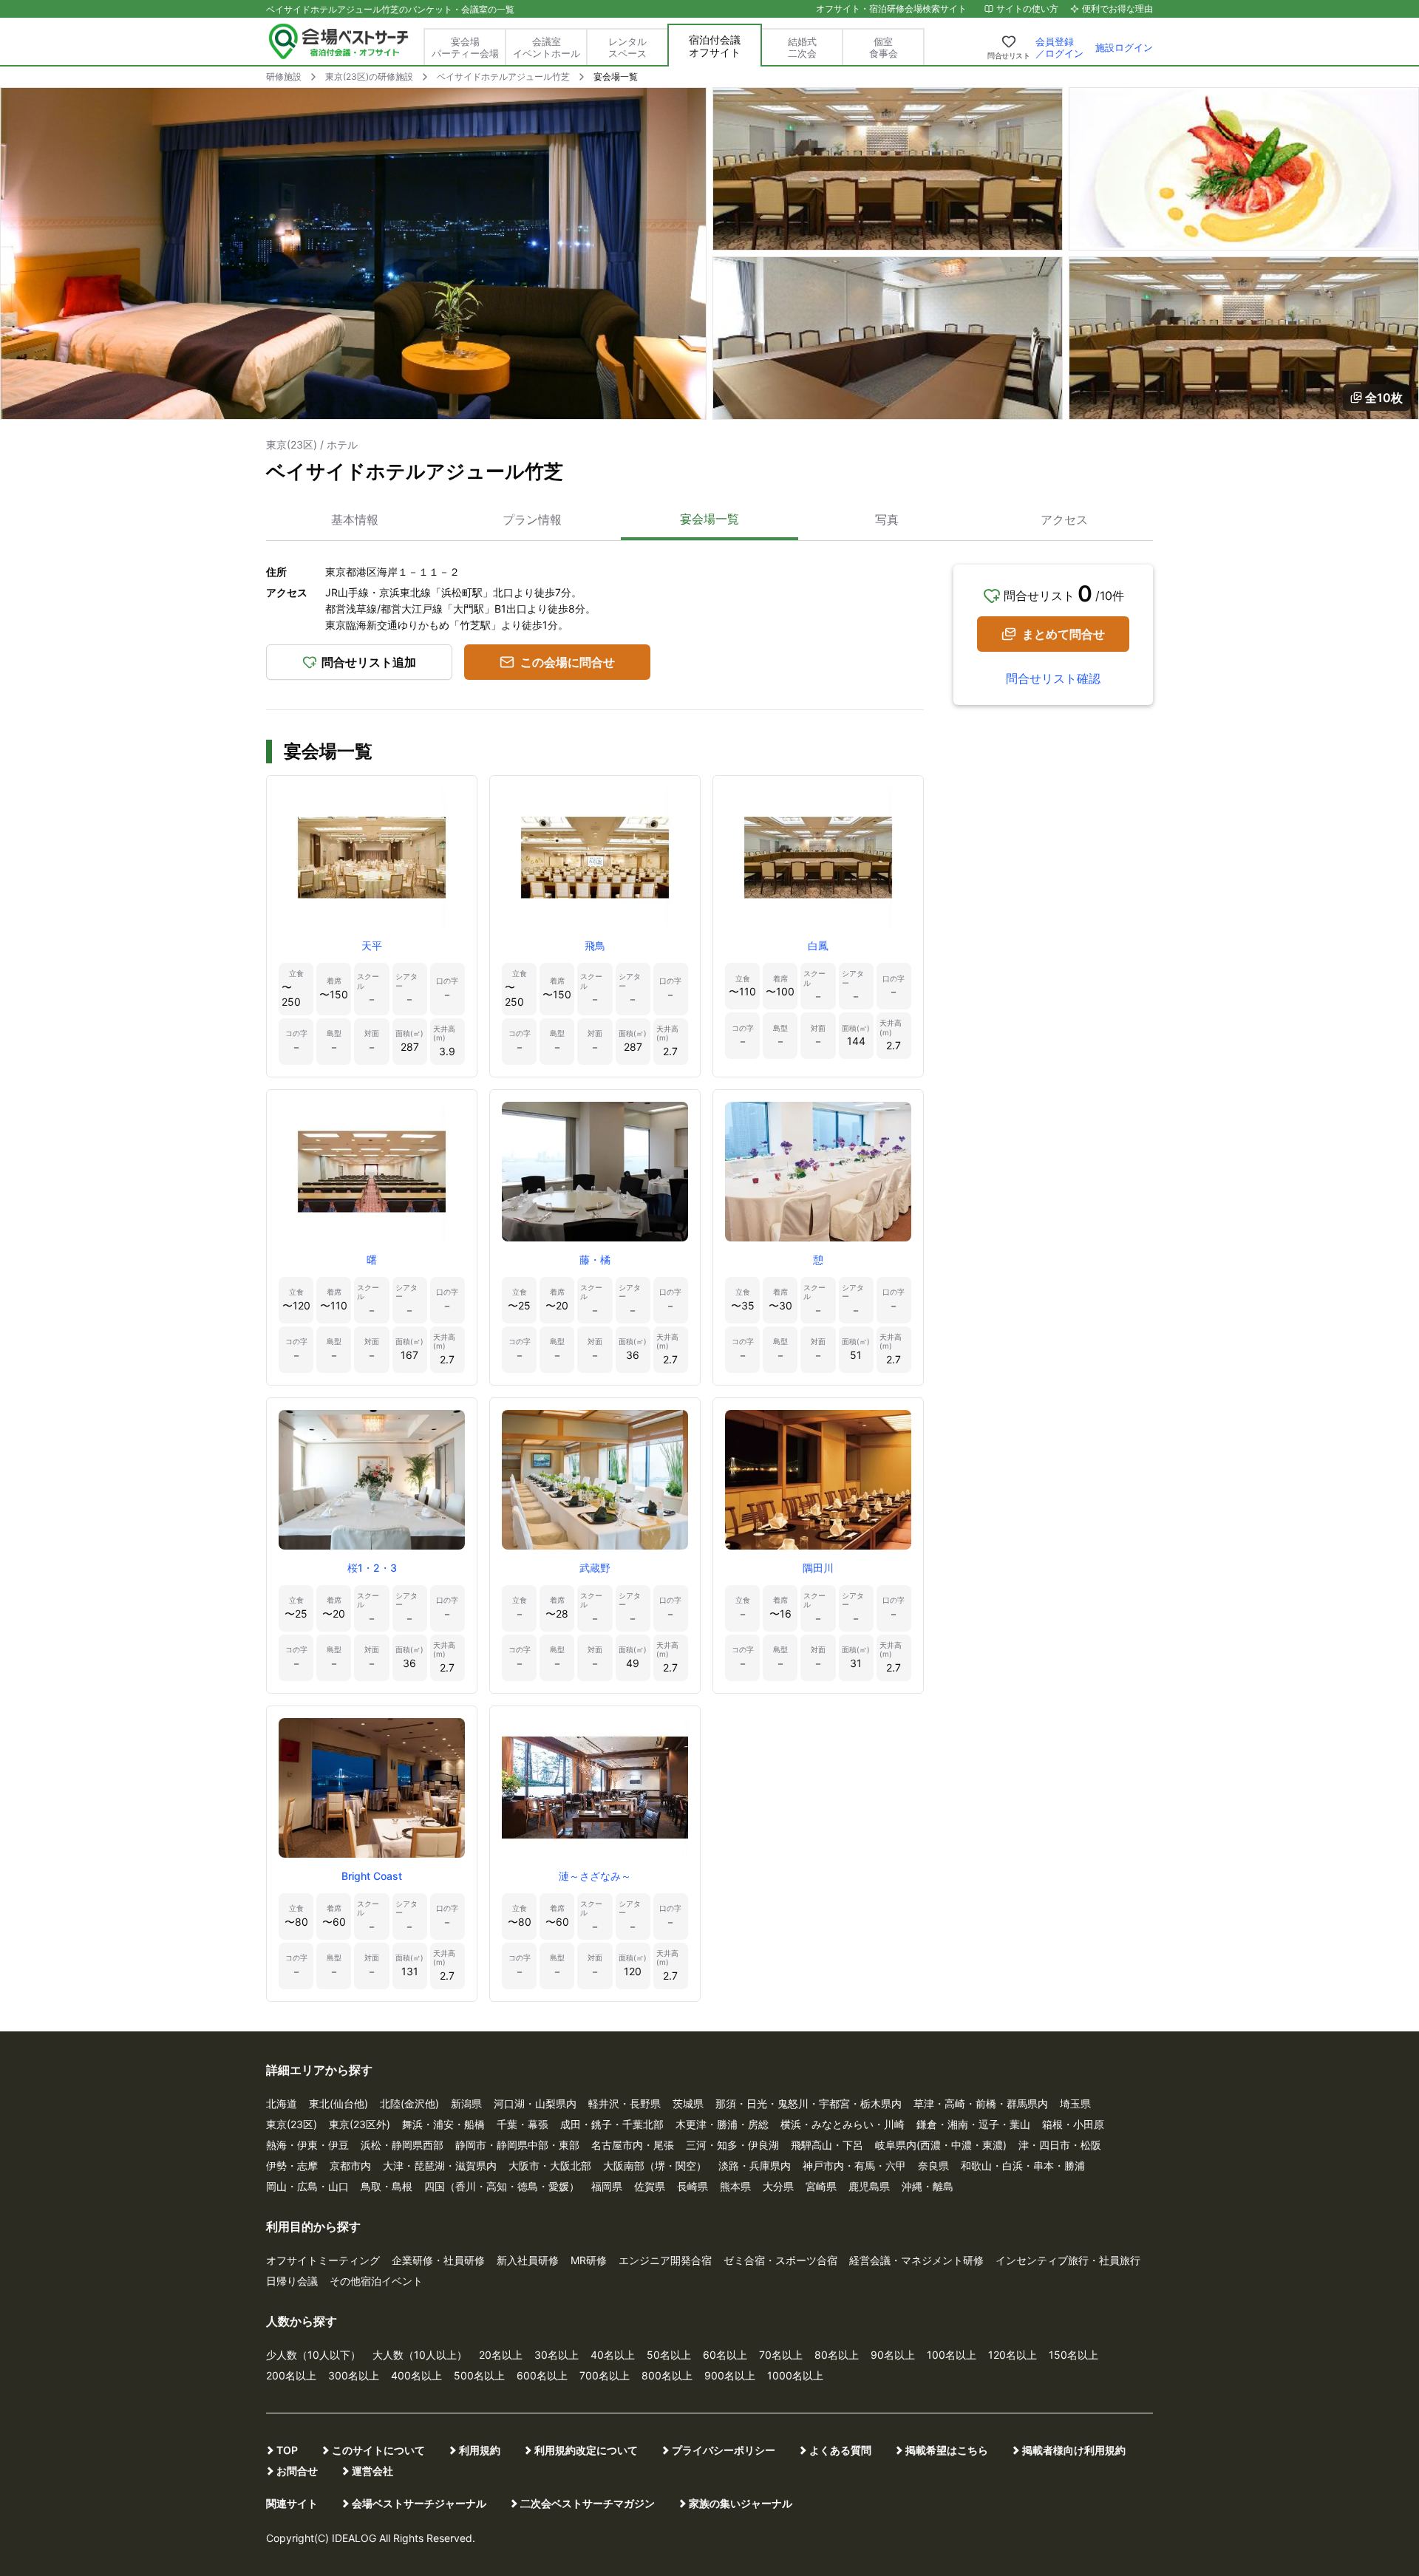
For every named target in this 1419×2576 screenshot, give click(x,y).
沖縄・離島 (928, 2186)
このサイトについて (378, 2450)
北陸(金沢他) (409, 2103)
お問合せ (297, 2471)
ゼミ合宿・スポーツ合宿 (780, 2260)
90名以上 (893, 2355)
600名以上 (542, 2375)
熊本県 (735, 2186)
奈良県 (933, 2166)
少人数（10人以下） (313, 2355)
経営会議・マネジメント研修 (916, 2260)
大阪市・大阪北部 (550, 2166)
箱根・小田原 (1073, 2124)
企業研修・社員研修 (438, 2260)
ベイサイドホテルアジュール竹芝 (503, 76)
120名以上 (1013, 2355)
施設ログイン (1124, 47)
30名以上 (557, 2355)
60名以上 (725, 2355)
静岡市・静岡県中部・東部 (517, 2145)
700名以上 (605, 2375)
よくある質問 (840, 2450)
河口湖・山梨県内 (535, 2103)
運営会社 (372, 2471)
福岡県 (607, 2186)
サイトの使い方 (1027, 8)
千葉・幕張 (523, 2124)
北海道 (282, 2103)
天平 (372, 945)
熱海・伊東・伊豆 (307, 2145)
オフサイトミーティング (323, 2260)
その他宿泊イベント (376, 2281)
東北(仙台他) (338, 2103)
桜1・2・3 (372, 1568)
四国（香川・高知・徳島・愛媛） (502, 2186)
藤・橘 (595, 1260)
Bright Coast (372, 1876)
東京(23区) (292, 2124)
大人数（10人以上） (420, 2355)
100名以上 (952, 2355)
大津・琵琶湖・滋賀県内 (440, 2166)
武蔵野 (595, 1568)
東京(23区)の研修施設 (369, 76)
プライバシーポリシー (724, 2450)
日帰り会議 (292, 2281)
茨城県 (688, 2103)
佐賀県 (650, 2186)
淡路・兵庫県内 (755, 2166)
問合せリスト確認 (1053, 678)
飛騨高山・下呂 (827, 2145)
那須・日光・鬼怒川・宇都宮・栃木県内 (809, 2103)
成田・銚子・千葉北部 (612, 2124)
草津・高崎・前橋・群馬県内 (981, 2103)
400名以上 (416, 2375)
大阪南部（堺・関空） (655, 2166)
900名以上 (730, 2375)
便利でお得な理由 (1117, 8)
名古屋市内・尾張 (633, 2145)
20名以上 (501, 2355)
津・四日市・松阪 (1060, 2145)
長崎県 (693, 2186)
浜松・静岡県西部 (402, 2145)
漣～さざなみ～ (595, 1876)
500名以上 (479, 2375)
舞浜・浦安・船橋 (443, 2124)
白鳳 (818, 945)
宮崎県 (821, 2186)
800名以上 (667, 2375)
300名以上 (354, 2375)
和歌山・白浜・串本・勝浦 (1023, 2166)
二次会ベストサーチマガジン (588, 2503)
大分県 (778, 2186)
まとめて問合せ (1064, 634)
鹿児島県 (869, 2186)
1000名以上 (795, 2375)
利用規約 (480, 2450)
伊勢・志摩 (292, 2166)
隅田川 (818, 1568)
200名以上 (291, 2375)
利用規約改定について (586, 2450)
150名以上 (1073, 2355)
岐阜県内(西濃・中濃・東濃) (941, 2145)
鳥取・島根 (387, 2186)
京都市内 (350, 2166)
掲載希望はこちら (947, 2450)
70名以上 (781, 2355)
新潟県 (466, 2103)
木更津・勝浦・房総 (722, 2124)
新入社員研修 (528, 2260)
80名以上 (837, 2355)
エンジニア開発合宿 (665, 2260)
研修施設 (284, 76)
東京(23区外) (360, 2124)
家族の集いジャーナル (741, 2503)
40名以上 (613, 2355)
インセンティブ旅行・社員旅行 (1068, 2260)
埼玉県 (1075, 2103)
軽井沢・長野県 (625, 2103)
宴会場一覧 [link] (616, 76)
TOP (287, 2450)
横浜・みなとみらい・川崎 (843, 2124)
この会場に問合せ (568, 662)
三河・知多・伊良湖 (732, 2145)
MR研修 (589, 2260)
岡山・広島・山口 (307, 2186)
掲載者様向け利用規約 (1074, 2450)
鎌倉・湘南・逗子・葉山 (973, 2124)
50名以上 (669, 2355)
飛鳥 (595, 945)
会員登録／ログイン (1059, 47)
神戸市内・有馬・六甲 (854, 2166)
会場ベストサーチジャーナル (419, 2503)
